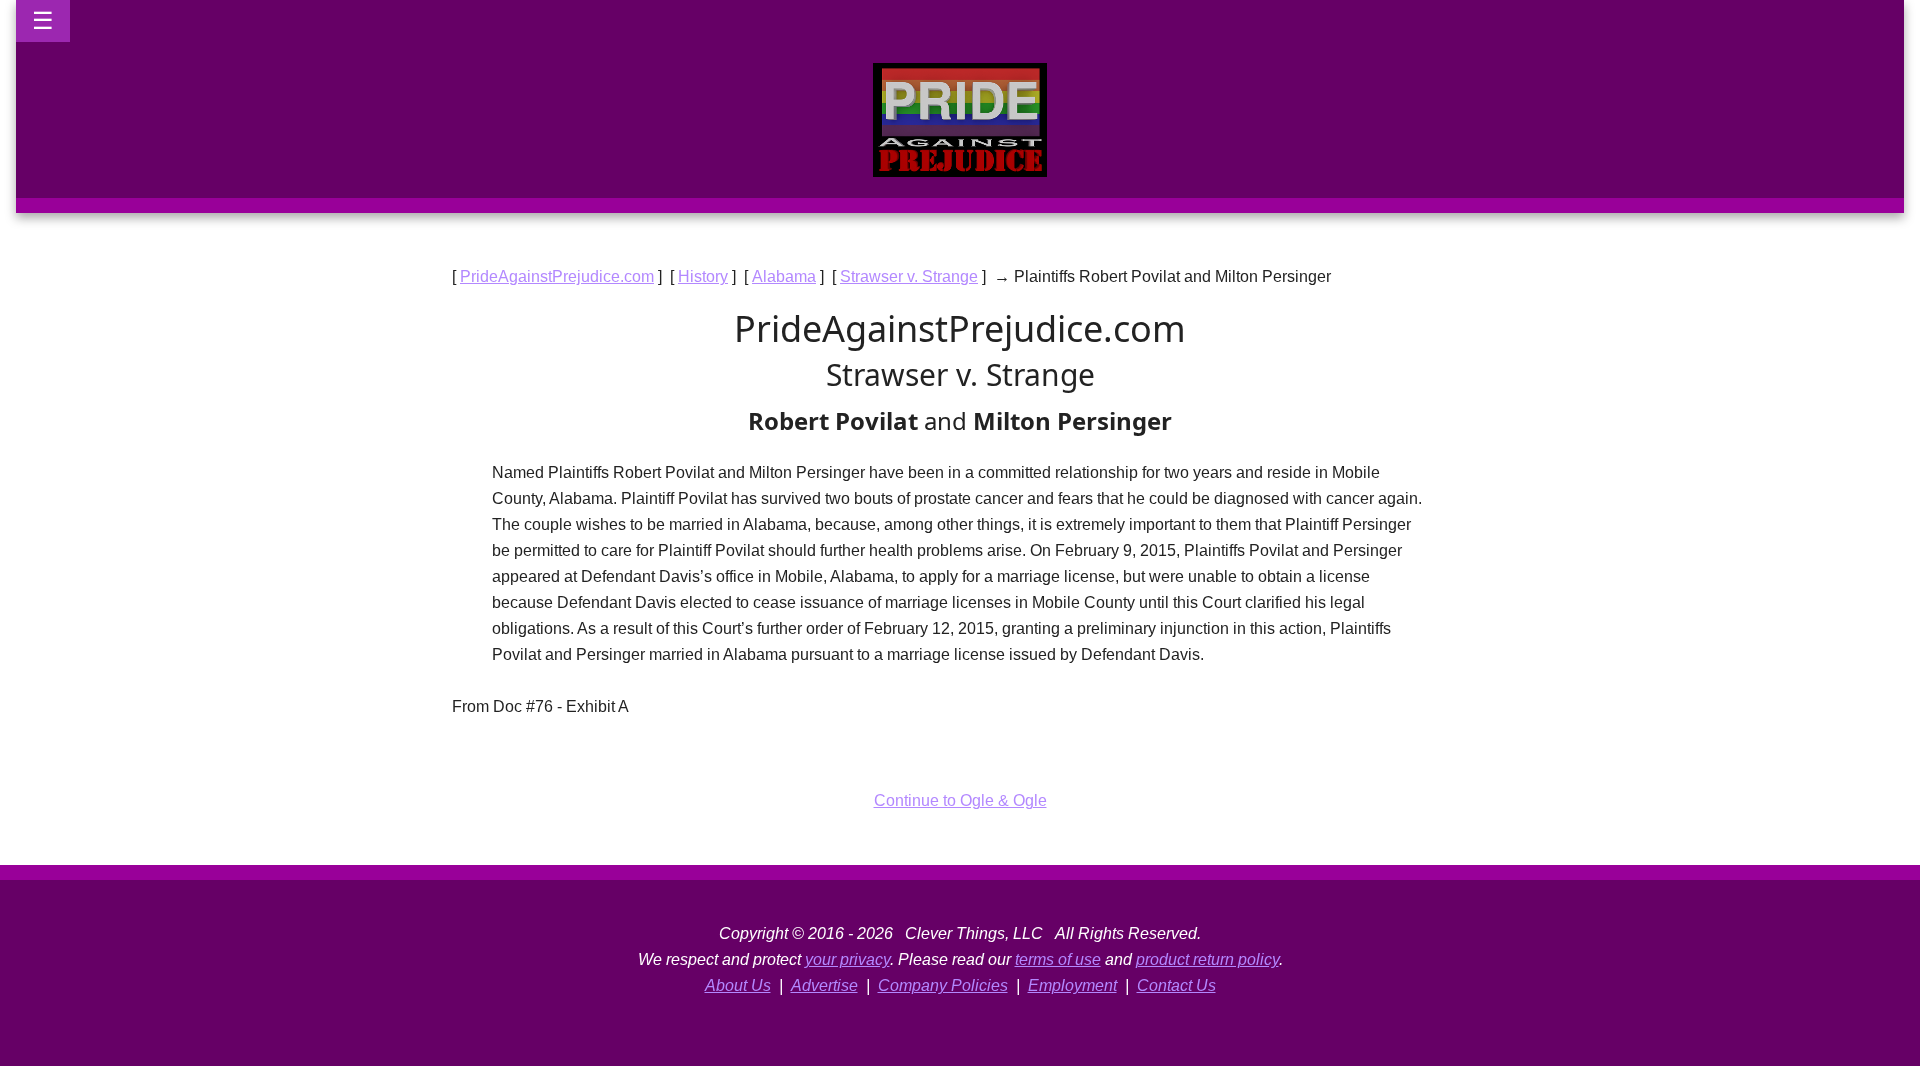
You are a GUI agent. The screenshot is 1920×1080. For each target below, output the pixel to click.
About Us (738, 985)
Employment (1072, 985)
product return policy (1207, 959)
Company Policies (943, 985)
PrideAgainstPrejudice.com (557, 276)
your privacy (847, 959)
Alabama (784, 276)
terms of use (1058, 959)
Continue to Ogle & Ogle (960, 800)
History (703, 276)
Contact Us (1176, 985)
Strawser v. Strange (909, 276)
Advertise (824, 985)
